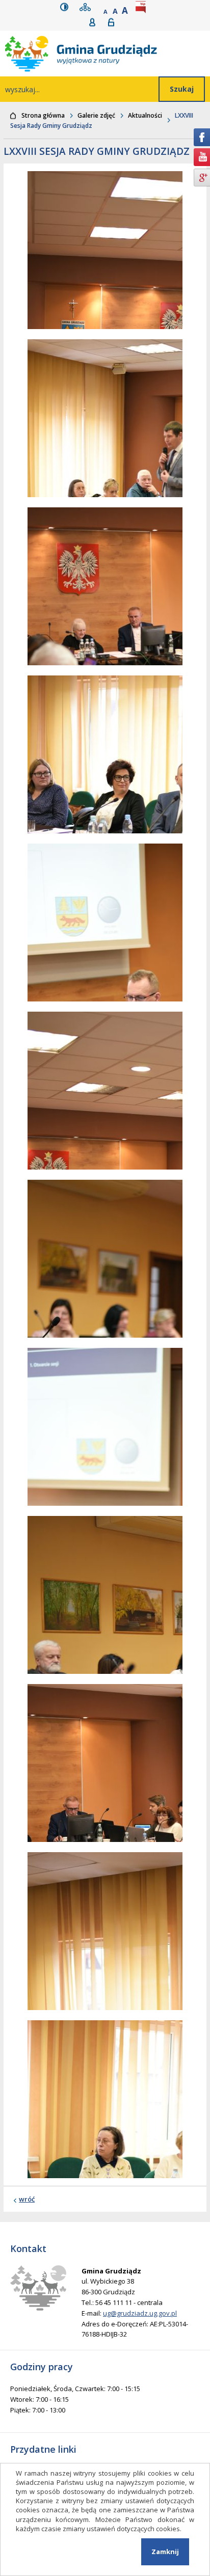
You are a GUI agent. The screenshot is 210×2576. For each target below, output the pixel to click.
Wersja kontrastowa (67, 7)
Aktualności (145, 115)
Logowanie (114, 22)
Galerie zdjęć (96, 115)
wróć (27, 2199)
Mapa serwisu (87, 7)
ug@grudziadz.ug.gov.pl (140, 2313)
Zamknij (165, 2552)
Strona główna (43, 115)
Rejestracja (96, 22)
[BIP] (143, 7)
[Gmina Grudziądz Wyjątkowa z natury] (108, 53)
